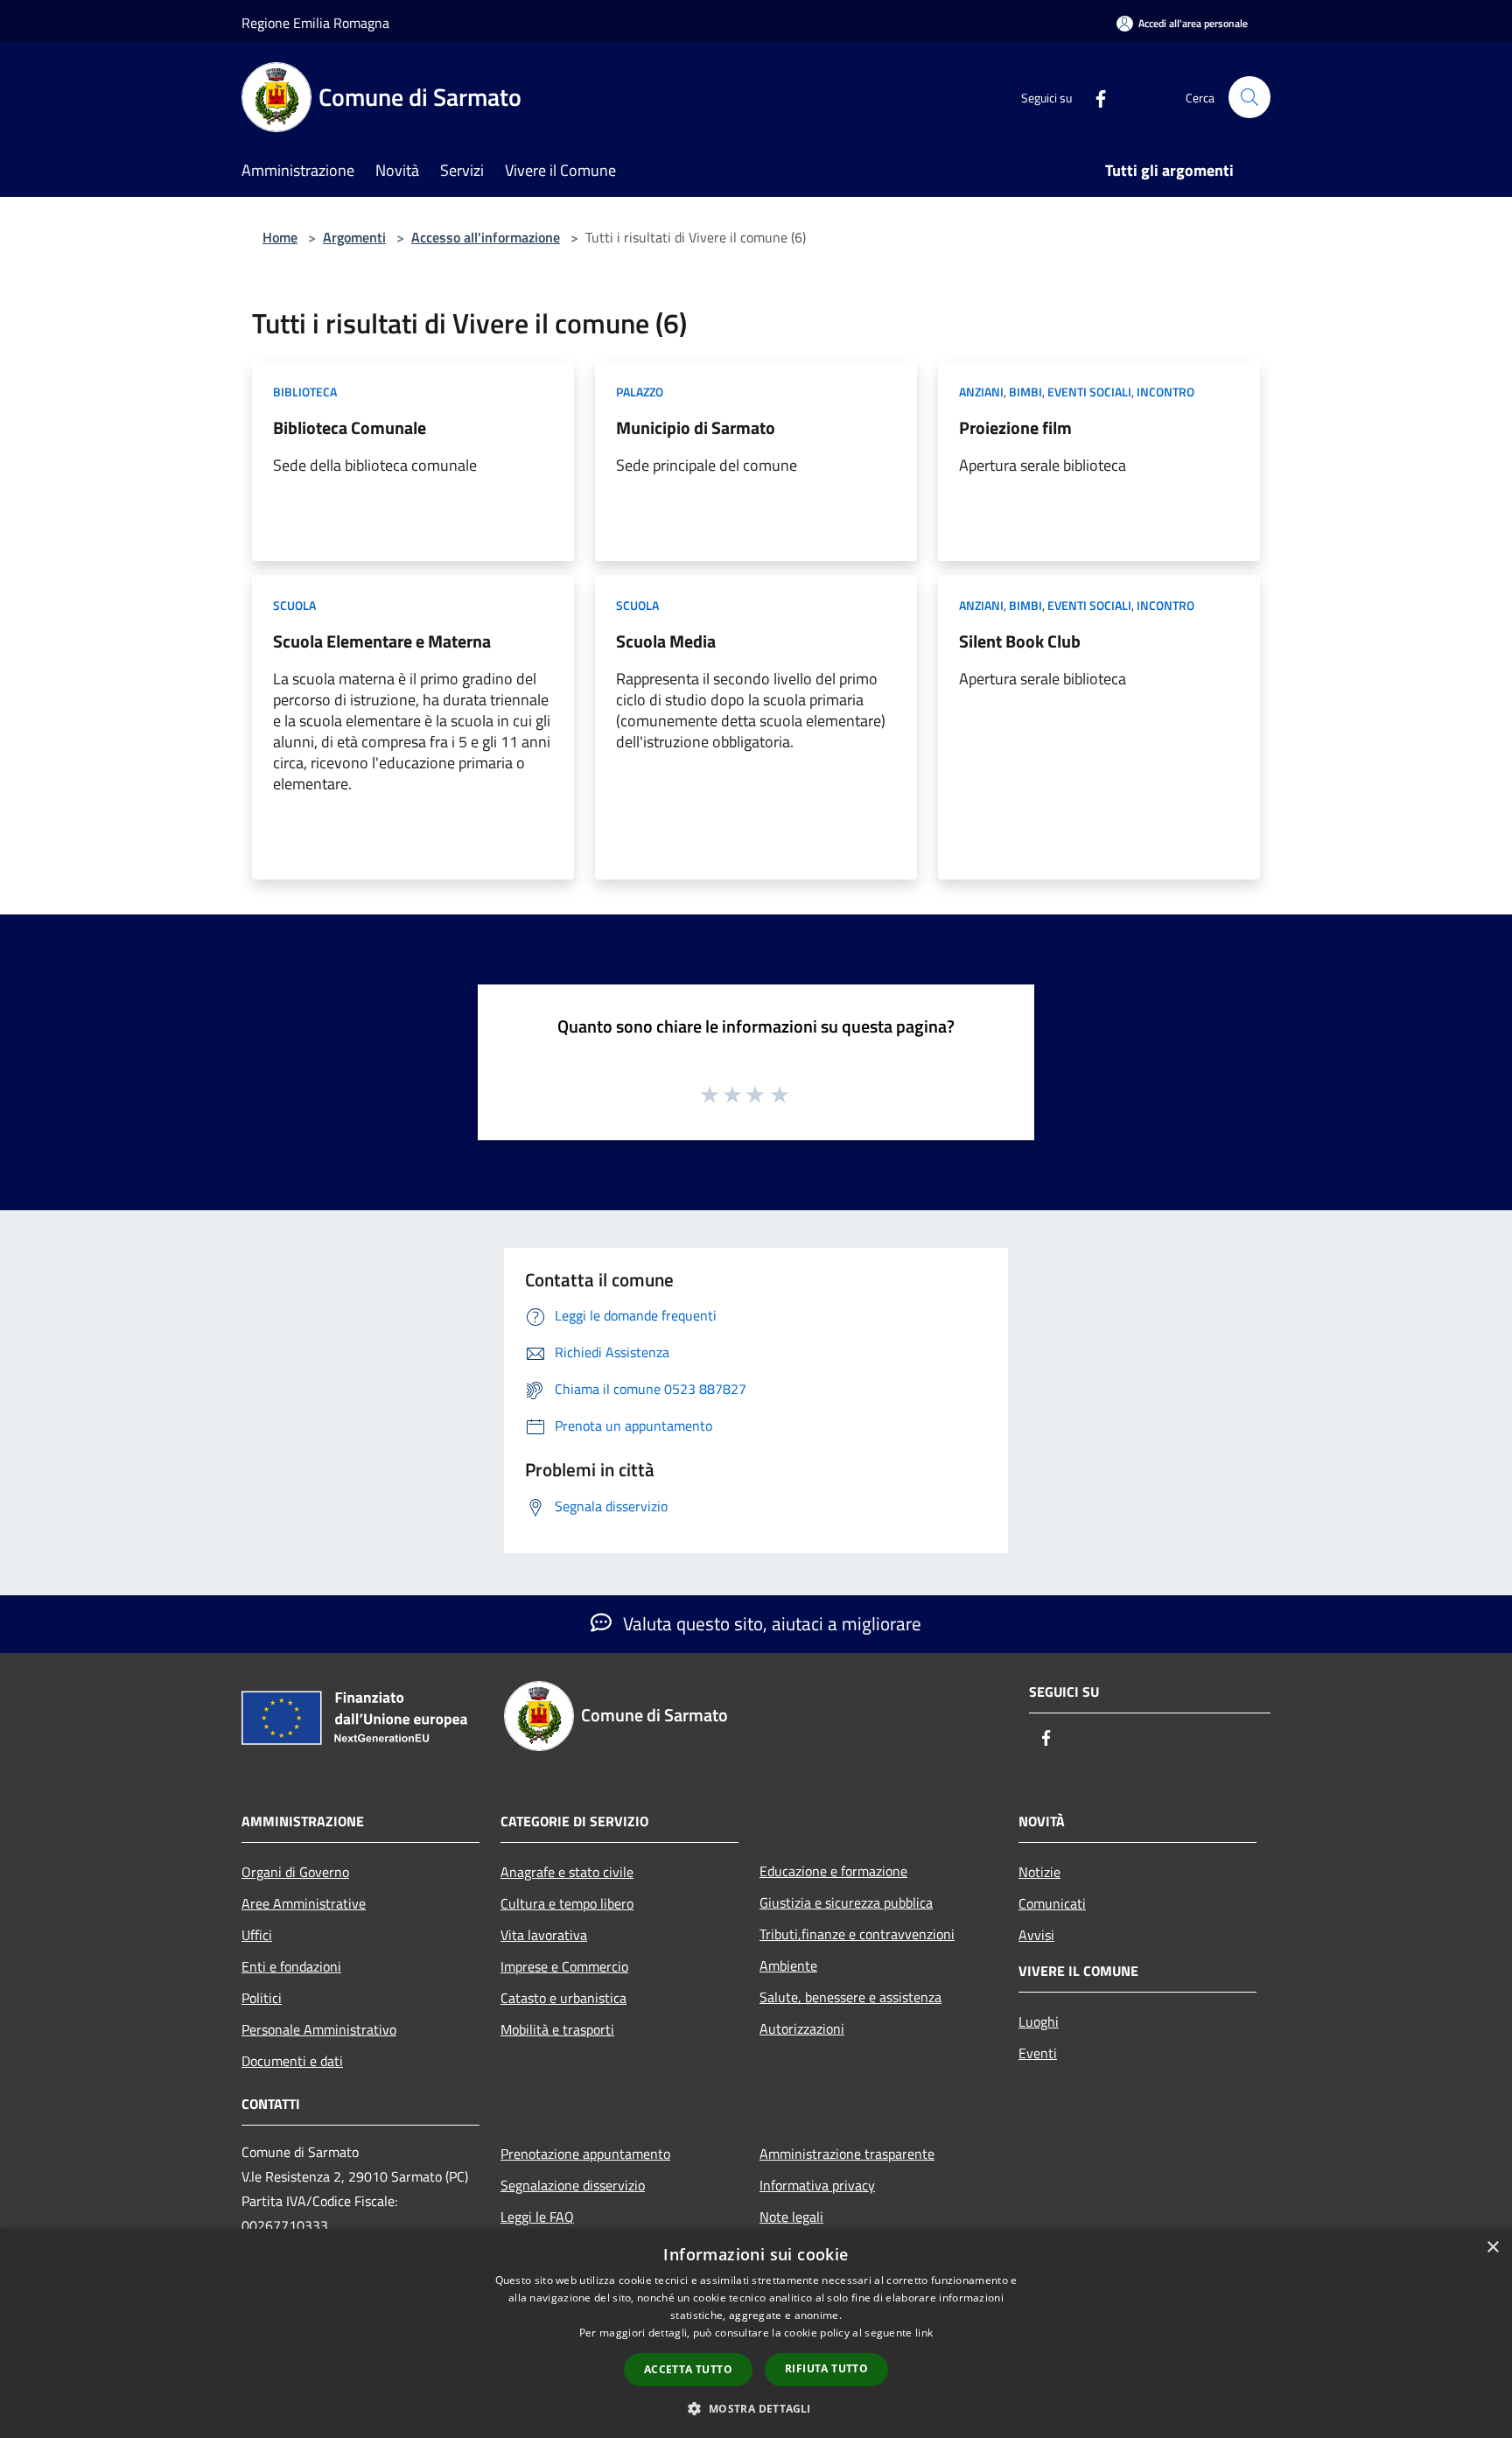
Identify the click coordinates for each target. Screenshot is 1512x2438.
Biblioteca (305, 392)
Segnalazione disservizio (573, 2185)
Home (280, 237)
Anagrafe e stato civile (567, 1872)
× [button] (1492, 2248)
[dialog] (756, 2333)
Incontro (1165, 392)
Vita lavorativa (544, 1935)
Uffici (257, 1935)
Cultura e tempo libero (567, 1903)
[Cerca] (1249, 97)
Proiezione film (1015, 427)
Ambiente (788, 1965)
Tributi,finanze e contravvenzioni (857, 1934)
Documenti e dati (292, 2061)
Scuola (294, 605)
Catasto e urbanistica (563, 1998)
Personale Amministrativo (319, 2029)
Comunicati (1052, 1903)
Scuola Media (666, 641)
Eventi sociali (1089, 392)
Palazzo (640, 392)
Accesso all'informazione (486, 237)
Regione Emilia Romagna (315, 23)
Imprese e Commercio (564, 1966)
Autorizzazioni (802, 2028)
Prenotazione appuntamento (585, 2154)
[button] (756, 2408)
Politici (262, 1998)
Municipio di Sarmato (696, 427)
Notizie (1039, 1872)
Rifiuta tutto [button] (826, 2368)
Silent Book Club (1020, 641)
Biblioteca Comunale (350, 427)
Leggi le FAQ (537, 2217)
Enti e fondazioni (291, 1966)
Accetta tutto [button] (688, 2369)
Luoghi (1039, 2021)
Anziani (981, 392)
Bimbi (1025, 392)
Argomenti (354, 237)
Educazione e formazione (833, 1871)
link (924, 2333)
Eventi (1038, 2053)
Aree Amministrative (304, 1903)
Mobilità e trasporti (557, 2029)
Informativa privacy (817, 2185)
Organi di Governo (295, 1872)
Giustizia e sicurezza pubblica (846, 1902)
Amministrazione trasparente (847, 2154)
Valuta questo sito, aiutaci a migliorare (770, 1623)
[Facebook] (1094, 97)
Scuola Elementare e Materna (382, 641)
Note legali (791, 2217)
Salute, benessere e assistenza (850, 1997)
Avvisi (1036, 1935)
